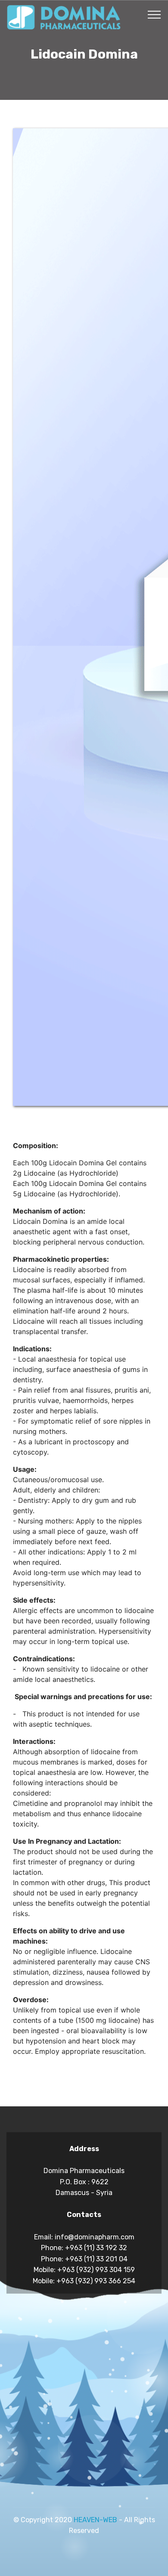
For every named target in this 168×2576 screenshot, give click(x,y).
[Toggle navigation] (154, 14)
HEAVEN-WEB (95, 2520)
